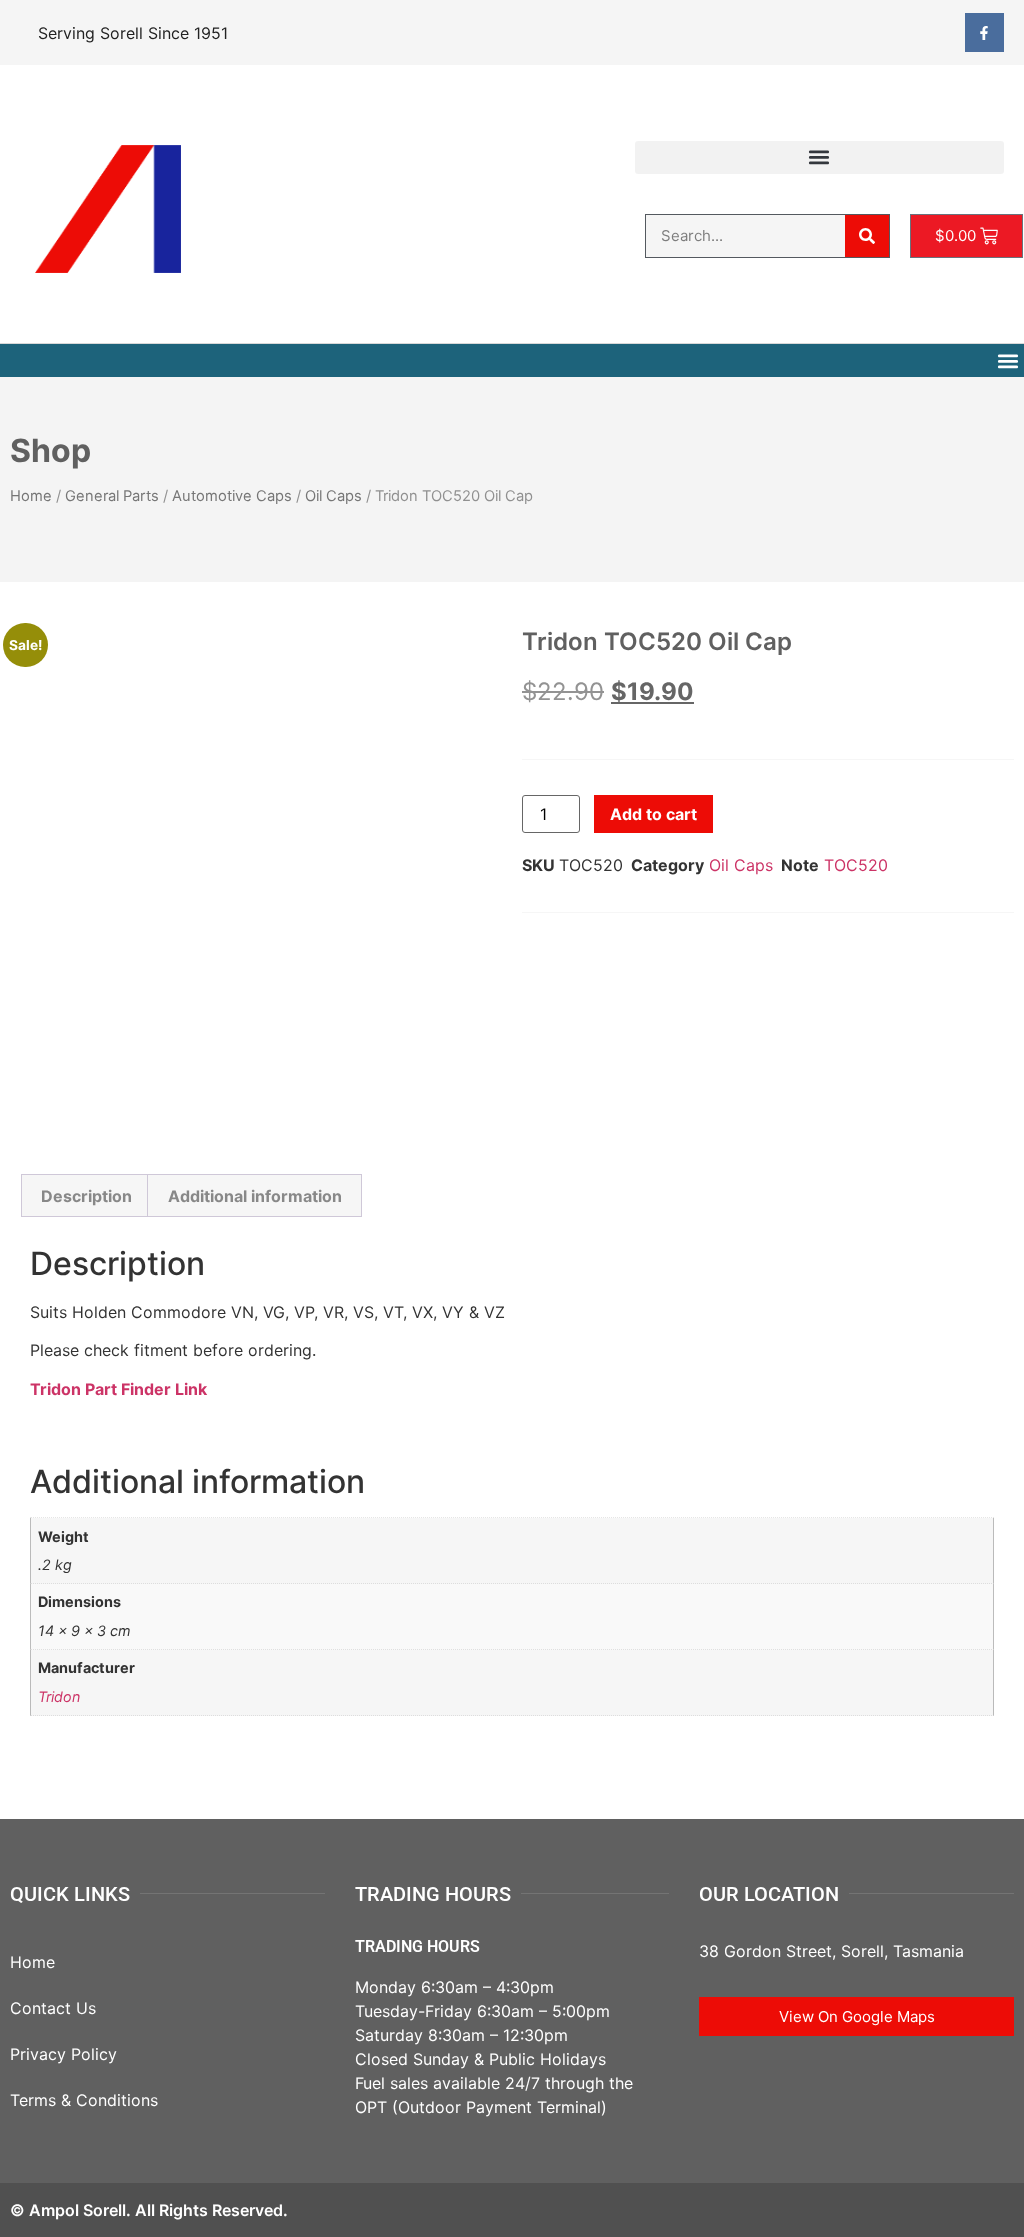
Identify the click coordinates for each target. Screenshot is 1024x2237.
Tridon (59, 1696)
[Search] (867, 236)
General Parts (112, 496)
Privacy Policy (63, 2054)
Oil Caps (333, 496)
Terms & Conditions (84, 2100)
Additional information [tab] (255, 1196)
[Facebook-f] (984, 32)
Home (31, 496)
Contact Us (53, 2008)
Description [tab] (86, 1196)
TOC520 (856, 865)
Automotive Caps (232, 496)
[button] (819, 157)
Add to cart (653, 814)
